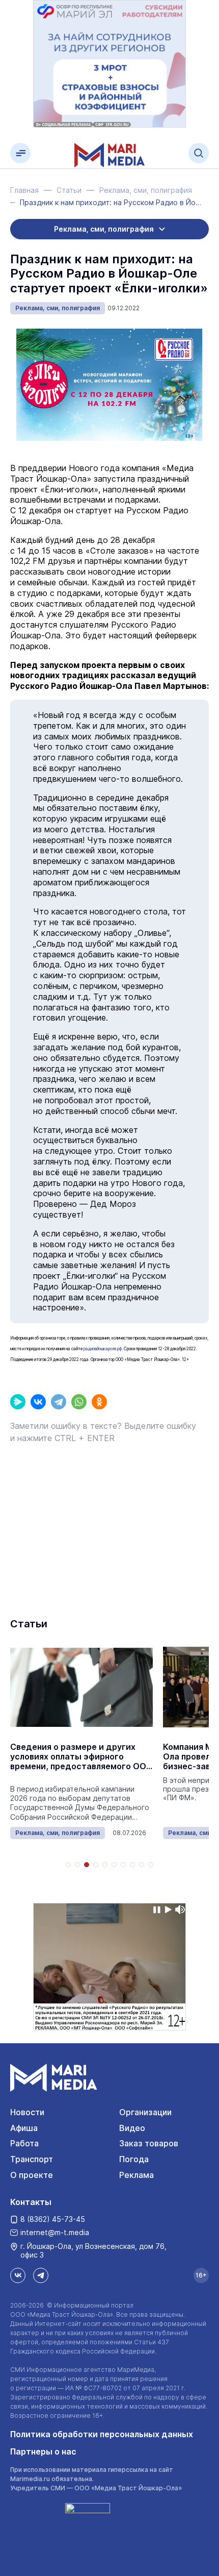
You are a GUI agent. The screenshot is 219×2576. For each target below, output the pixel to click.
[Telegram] (59, 1402)
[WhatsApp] (79, 1402)
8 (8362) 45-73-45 (53, 2219)
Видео (132, 2128)
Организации (145, 2112)
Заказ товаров (149, 2143)
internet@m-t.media (55, 2232)
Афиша (24, 2128)
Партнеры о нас (43, 2451)
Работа (24, 2143)
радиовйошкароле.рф (103, 1349)
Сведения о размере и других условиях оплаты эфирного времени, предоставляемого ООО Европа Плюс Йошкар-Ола (81, 1757)
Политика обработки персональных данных (102, 2434)
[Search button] (199, 153)
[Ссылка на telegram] (41, 2275)
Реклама (136, 2175)
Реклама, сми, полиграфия (58, 308)
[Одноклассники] (99, 1402)
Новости (27, 2112)
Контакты (31, 2202)
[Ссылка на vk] (18, 2275)
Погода (134, 2159)
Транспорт (32, 2159)
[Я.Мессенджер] (18, 1402)
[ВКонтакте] (38, 1402)
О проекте (32, 2175)
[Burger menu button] (20, 153)
